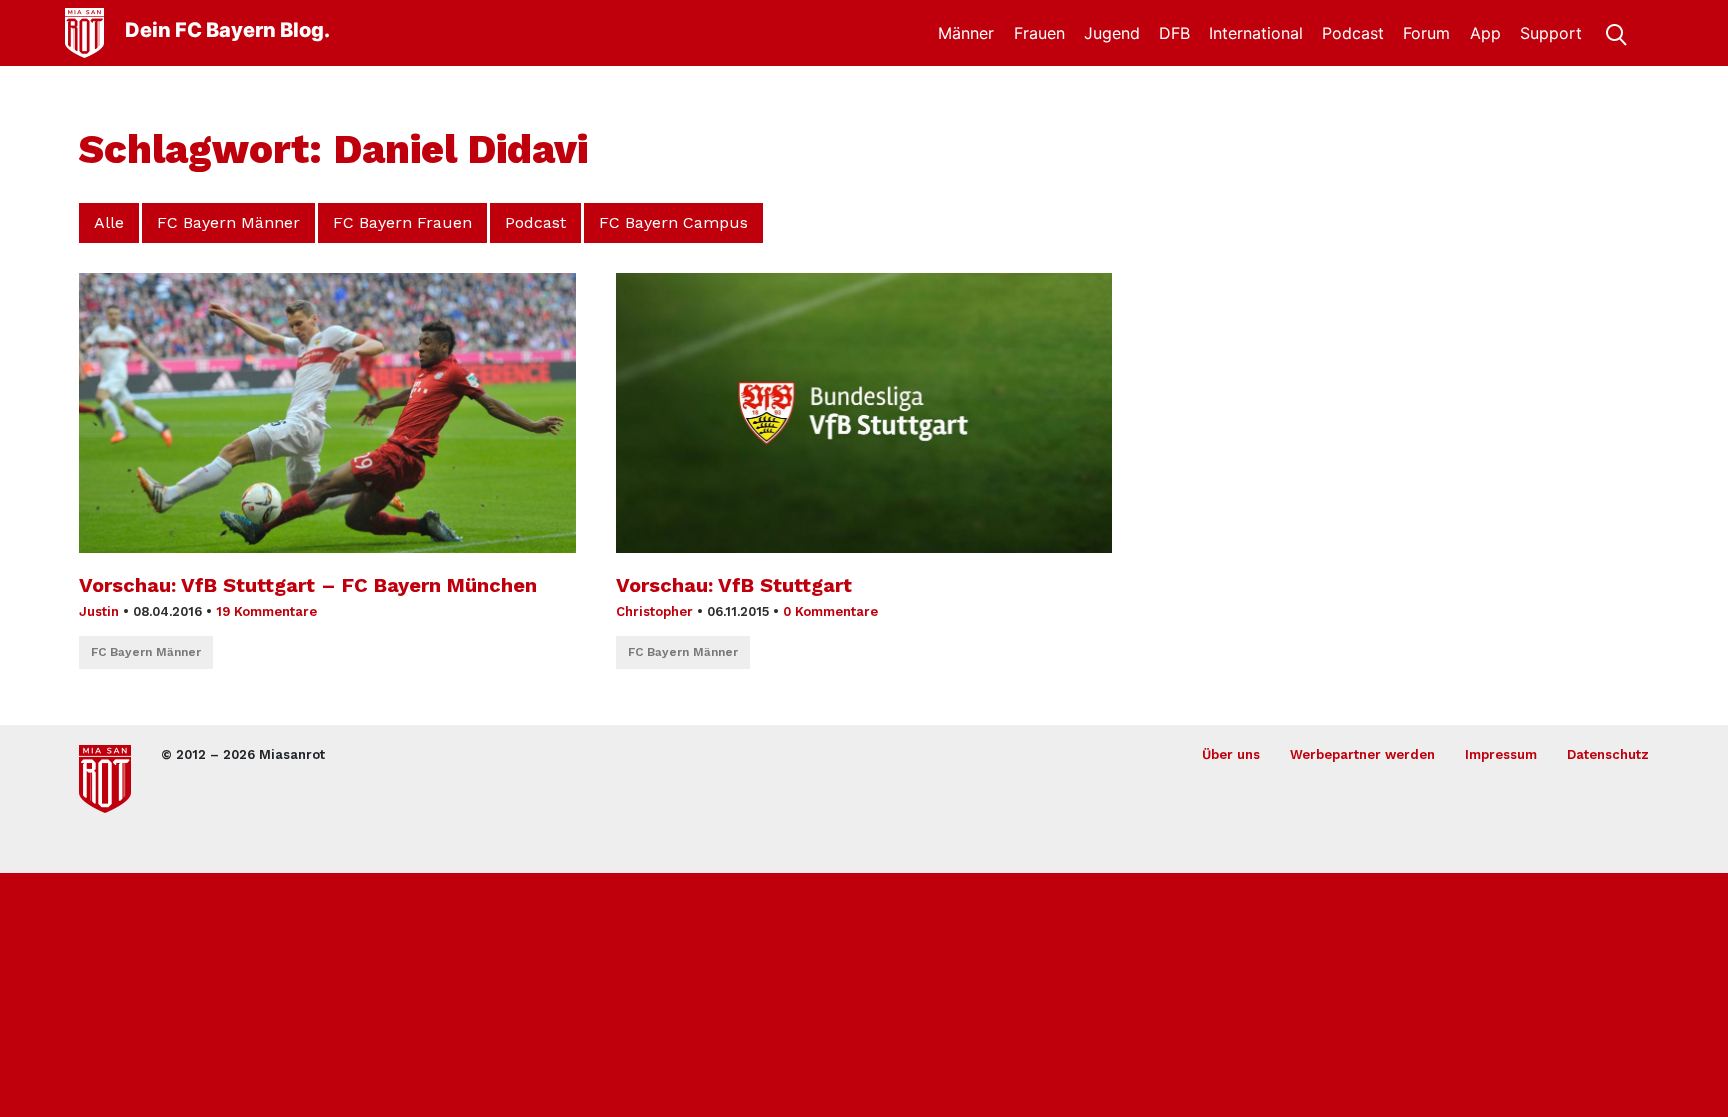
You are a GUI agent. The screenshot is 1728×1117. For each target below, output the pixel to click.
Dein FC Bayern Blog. (227, 30)
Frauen (1039, 33)
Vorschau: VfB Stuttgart (734, 585)
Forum (1426, 33)
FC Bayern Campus (673, 222)
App (1485, 33)
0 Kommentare (830, 611)
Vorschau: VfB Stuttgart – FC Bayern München (308, 585)
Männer (966, 33)
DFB (1174, 33)
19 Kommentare (266, 611)
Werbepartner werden (1362, 754)
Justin (99, 611)
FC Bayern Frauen (402, 222)
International (1256, 33)
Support (1551, 33)
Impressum (1501, 754)
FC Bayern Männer (228, 222)
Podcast (1353, 33)
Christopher (654, 611)
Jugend (1112, 33)
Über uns (1231, 754)
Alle (109, 222)
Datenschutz (1608, 754)
